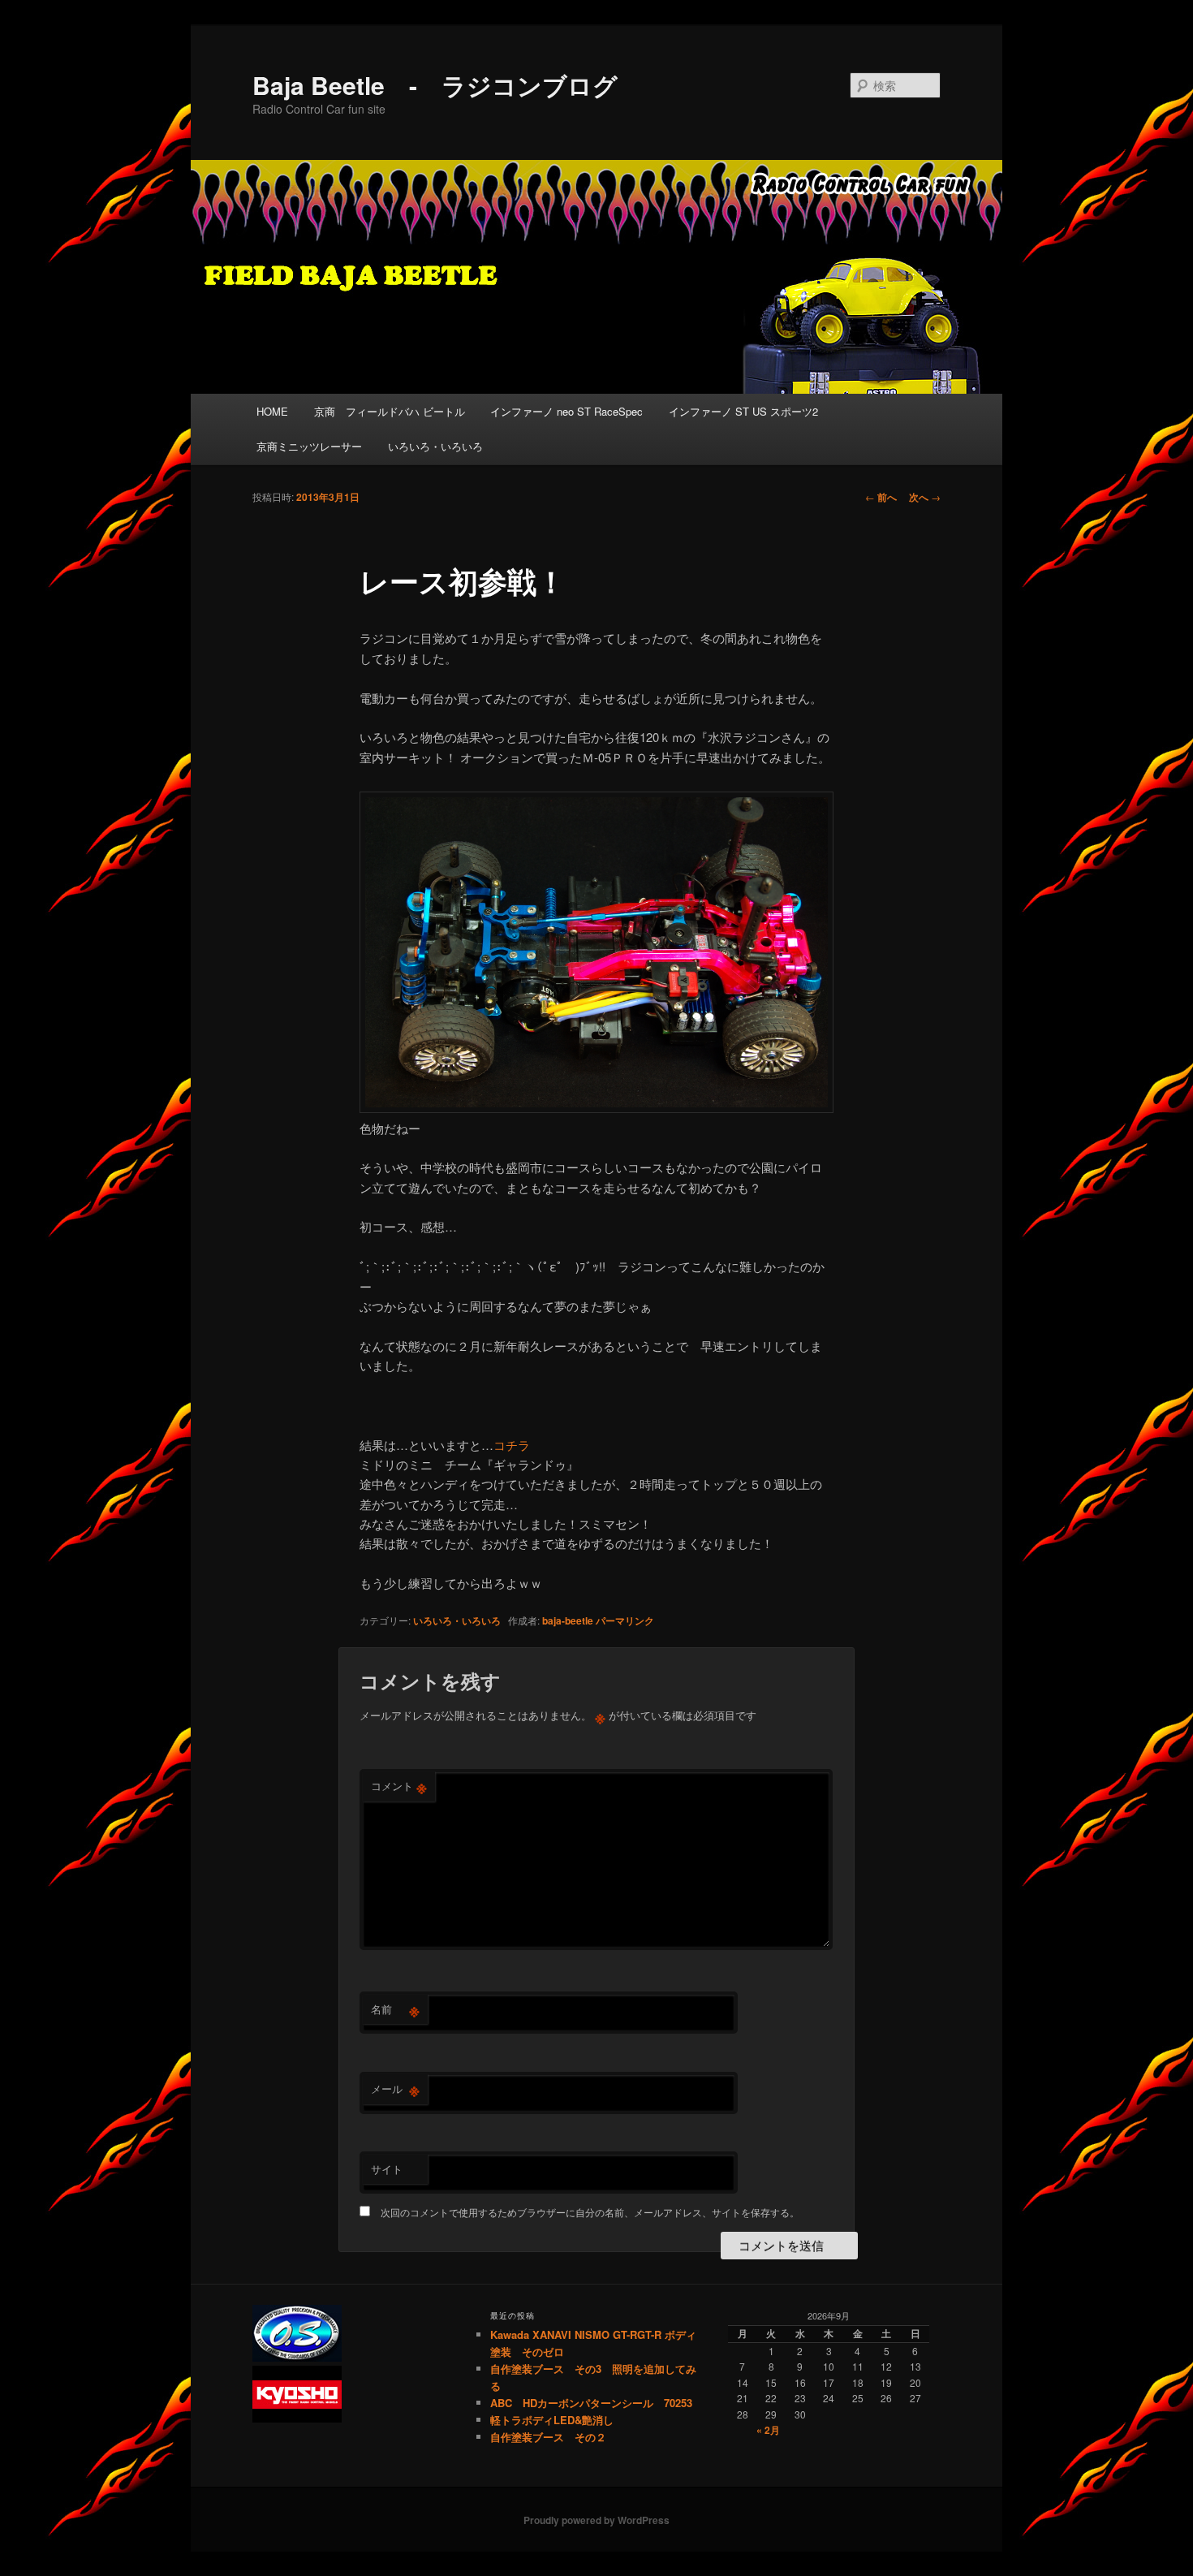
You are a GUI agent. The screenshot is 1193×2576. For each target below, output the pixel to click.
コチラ (512, 1445)
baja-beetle (568, 1620)
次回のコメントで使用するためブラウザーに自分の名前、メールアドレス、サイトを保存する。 (590, 2212)
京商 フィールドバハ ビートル (390, 411)
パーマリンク (625, 1620)
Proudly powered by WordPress (596, 2520)
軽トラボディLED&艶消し (552, 2420)
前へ (881, 497)
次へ (925, 497)
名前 (395, 2009)
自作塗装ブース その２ (548, 2437)
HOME (272, 411)
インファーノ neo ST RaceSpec (566, 411)
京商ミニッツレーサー (309, 446)
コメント (399, 1786)
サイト (387, 2169)
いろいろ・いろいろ (435, 446)
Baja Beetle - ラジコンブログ (435, 85)
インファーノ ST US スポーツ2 (743, 411)
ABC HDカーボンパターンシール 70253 (591, 2403)
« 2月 (768, 2430)
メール (395, 2089)
